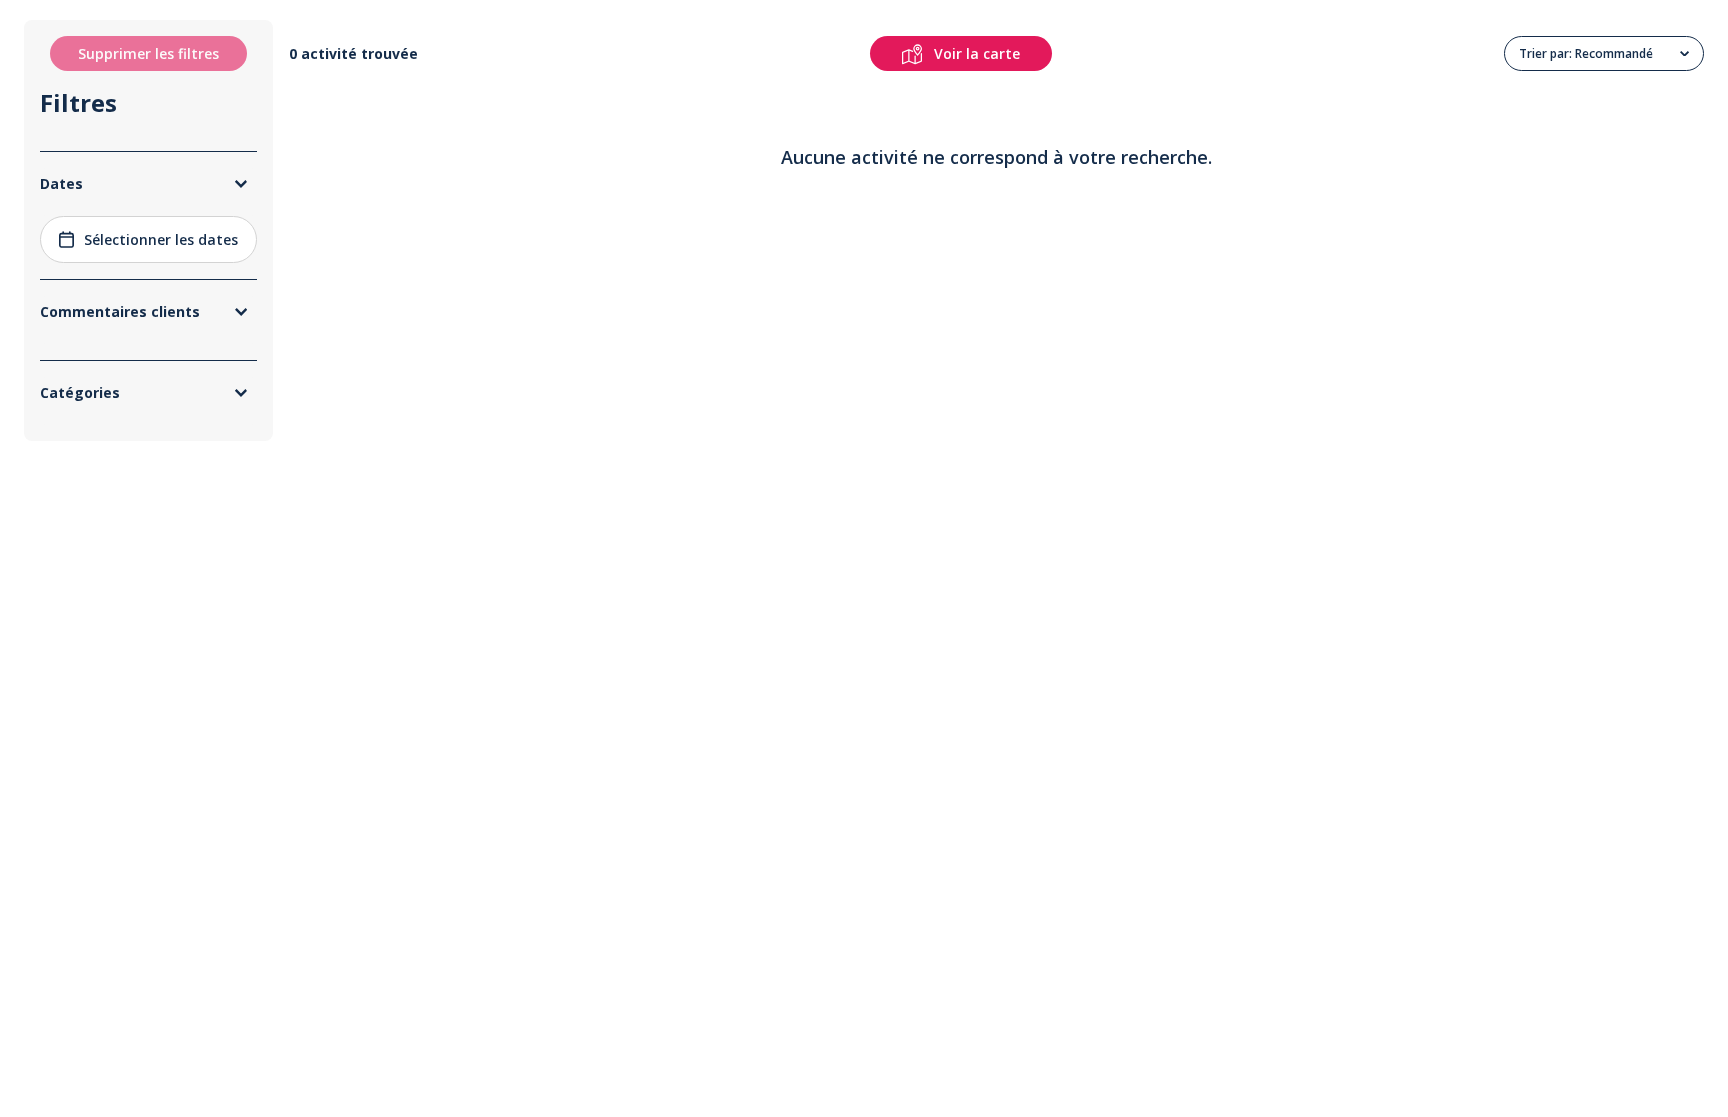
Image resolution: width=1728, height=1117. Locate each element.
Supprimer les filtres (148, 53)
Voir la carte (977, 53)
